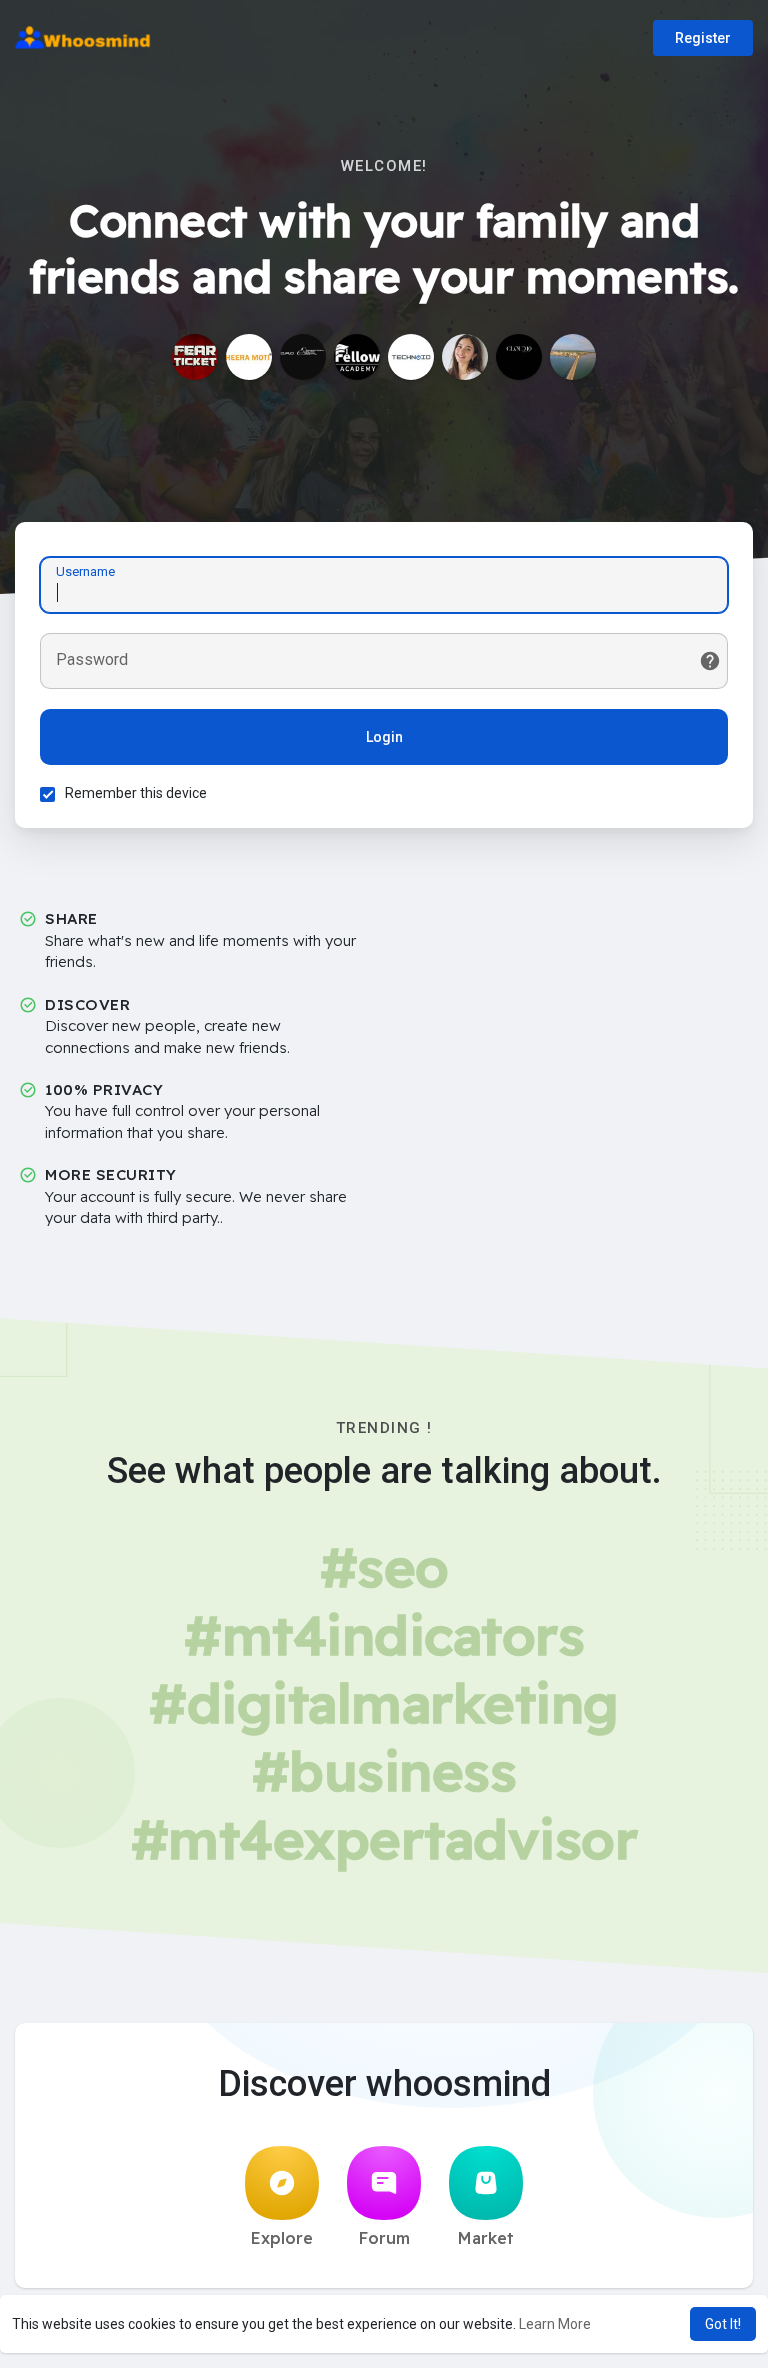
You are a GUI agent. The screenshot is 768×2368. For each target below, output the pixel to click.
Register (703, 38)
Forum (384, 2238)
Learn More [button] (555, 2324)
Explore (282, 2238)
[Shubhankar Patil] (303, 357)
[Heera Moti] (249, 357)
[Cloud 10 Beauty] (519, 357)
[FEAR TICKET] (195, 357)
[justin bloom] (573, 357)
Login (384, 737)
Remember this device (136, 793)
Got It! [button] (723, 2324)
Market (486, 2238)
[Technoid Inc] (411, 357)
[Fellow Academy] (357, 357)
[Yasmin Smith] (465, 357)
